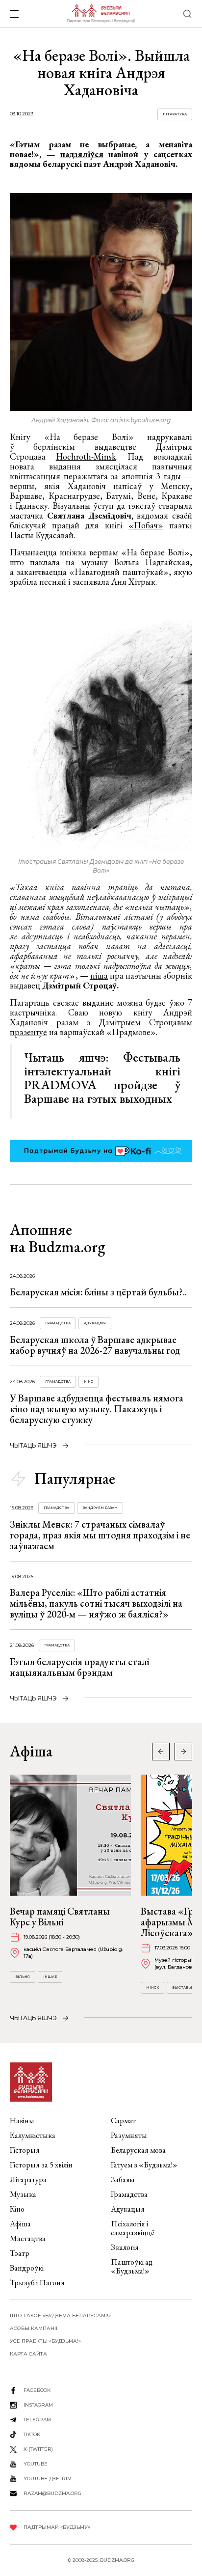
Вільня (23, 1977)
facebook (37, 2390)
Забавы (123, 2179)
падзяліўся (82, 154)
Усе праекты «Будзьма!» (45, 2341)
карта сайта (28, 2354)
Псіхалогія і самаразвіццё (133, 2228)
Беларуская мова (138, 2150)
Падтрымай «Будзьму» (57, 2527)
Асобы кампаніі (34, 2328)
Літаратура (175, 114)
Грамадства (58, 1323)
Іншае (50, 1977)
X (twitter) (38, 2449)
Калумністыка (33, 2135)
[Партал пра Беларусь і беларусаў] (101, 14)
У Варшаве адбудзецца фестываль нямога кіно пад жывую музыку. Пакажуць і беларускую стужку (97, 1409)
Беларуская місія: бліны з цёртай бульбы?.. (98, 1292)
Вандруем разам (100, 1508)
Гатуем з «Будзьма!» (144, 2165)
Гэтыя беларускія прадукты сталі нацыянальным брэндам (79, 1667)
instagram (38, 2405)
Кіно (88, 1382)
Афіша (20, 2224)
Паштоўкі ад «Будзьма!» (132, 2266)
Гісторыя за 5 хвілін (41, 2165)
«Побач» (146, 525)
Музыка (23, 2194)
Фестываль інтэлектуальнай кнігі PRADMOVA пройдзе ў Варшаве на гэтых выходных (102, 1078)
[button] (183, 1752)
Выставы (182, 1987)
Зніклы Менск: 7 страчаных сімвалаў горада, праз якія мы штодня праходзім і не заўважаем (100, 1535)
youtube (36, 2464)
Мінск (152, 1987)
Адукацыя (95, 1323)
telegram (37, 2420)
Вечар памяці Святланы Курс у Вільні (60, 1917)
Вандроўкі (27, 2268)
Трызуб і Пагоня (37, 2283)
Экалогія (125, 2247)
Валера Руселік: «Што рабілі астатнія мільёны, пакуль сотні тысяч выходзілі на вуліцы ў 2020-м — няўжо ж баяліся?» (96, 1603)
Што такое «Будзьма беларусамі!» (60, 2316)
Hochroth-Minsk (86, 456)
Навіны (22, 2121)
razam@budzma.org (52, 2493)
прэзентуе (28, 1032)
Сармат (123, 2121)
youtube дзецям (48, 2479)
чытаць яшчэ (33, 1445)
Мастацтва (28, 2238)
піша (99, 975)
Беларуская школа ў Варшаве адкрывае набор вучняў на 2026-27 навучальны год (95, 1345)
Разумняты (129, 2135)
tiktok (32, 2434)
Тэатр (20, 2253)
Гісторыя (25, 2150)
